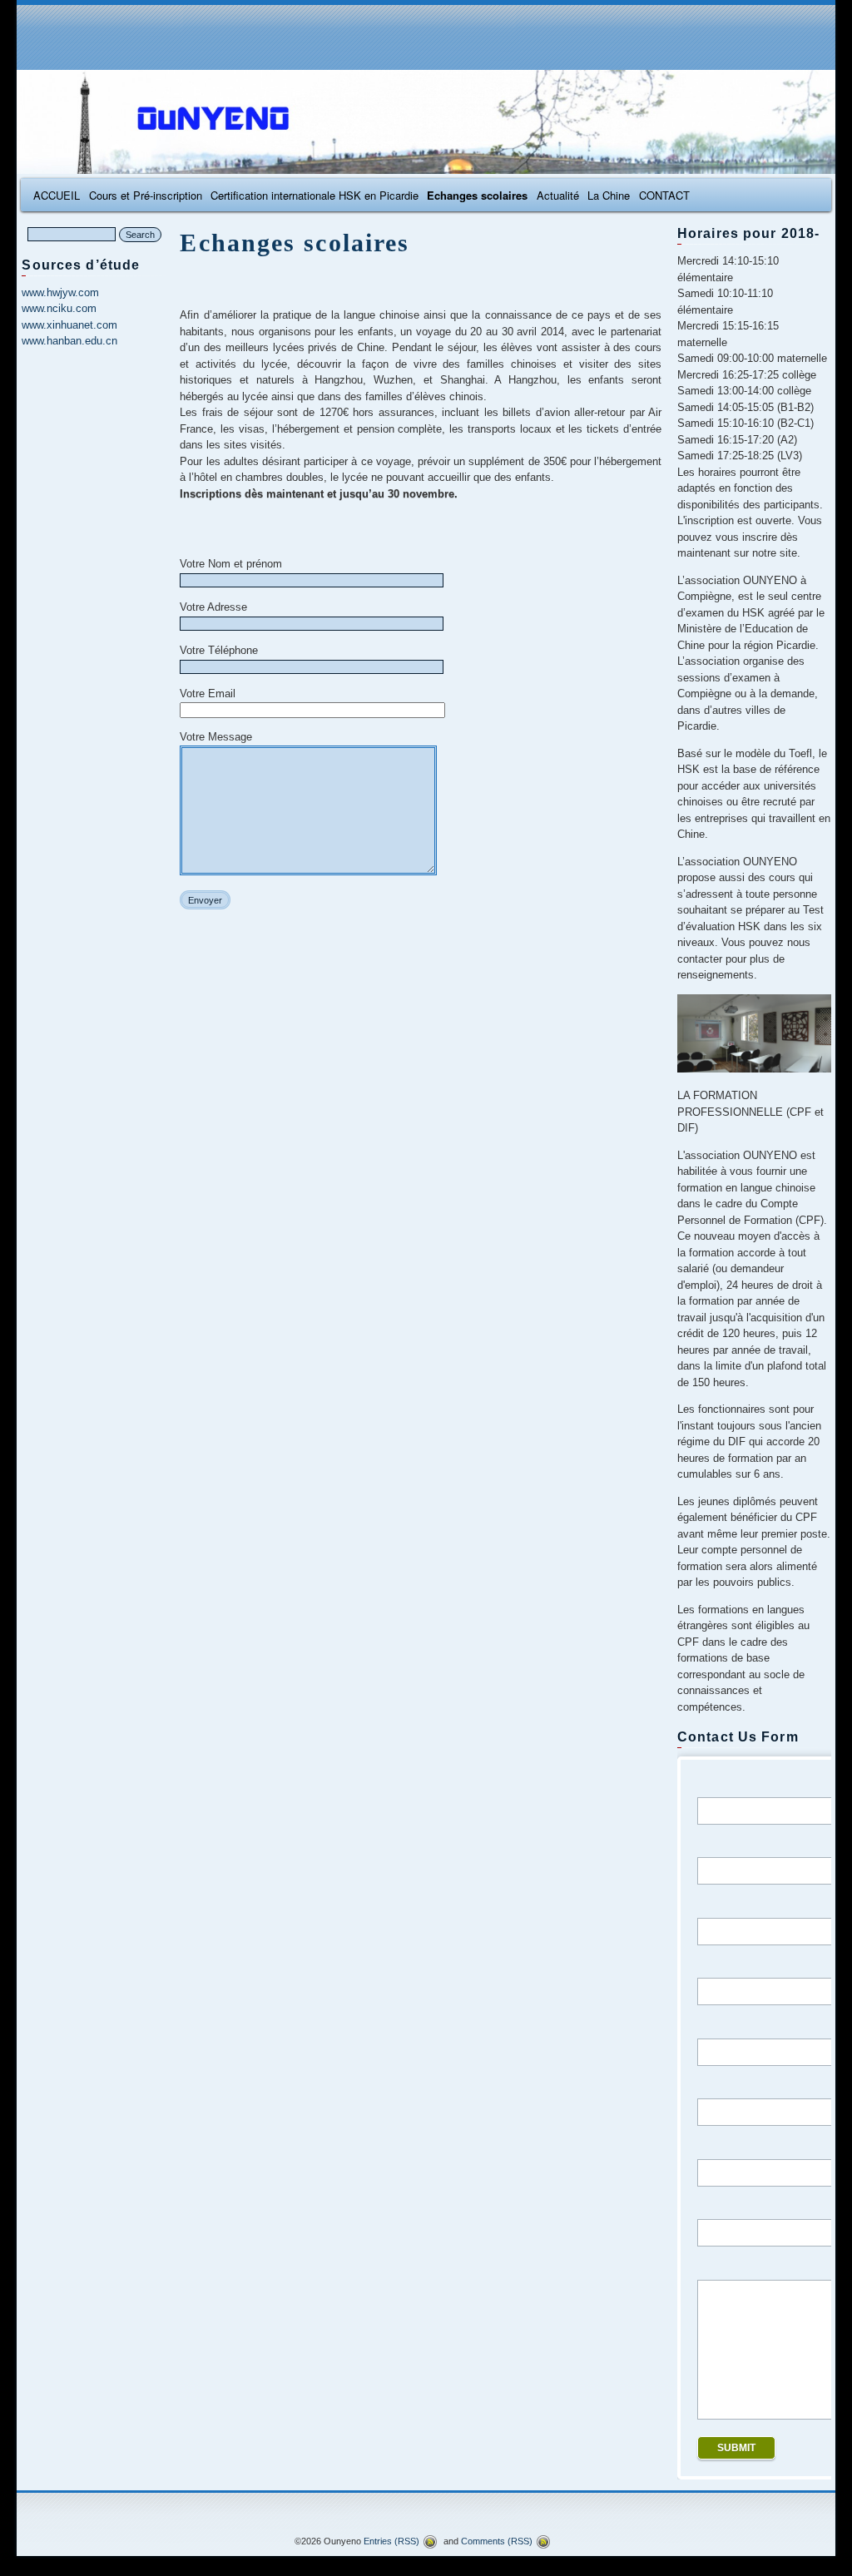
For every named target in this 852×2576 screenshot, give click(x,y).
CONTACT (664, 195)
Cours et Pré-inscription (146, 195)
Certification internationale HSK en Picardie (315, 195)
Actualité (558, 195)
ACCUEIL (57, 195)
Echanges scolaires (477, 195)
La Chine (609, 195)
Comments (497, 2541)
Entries (391, 2541)
